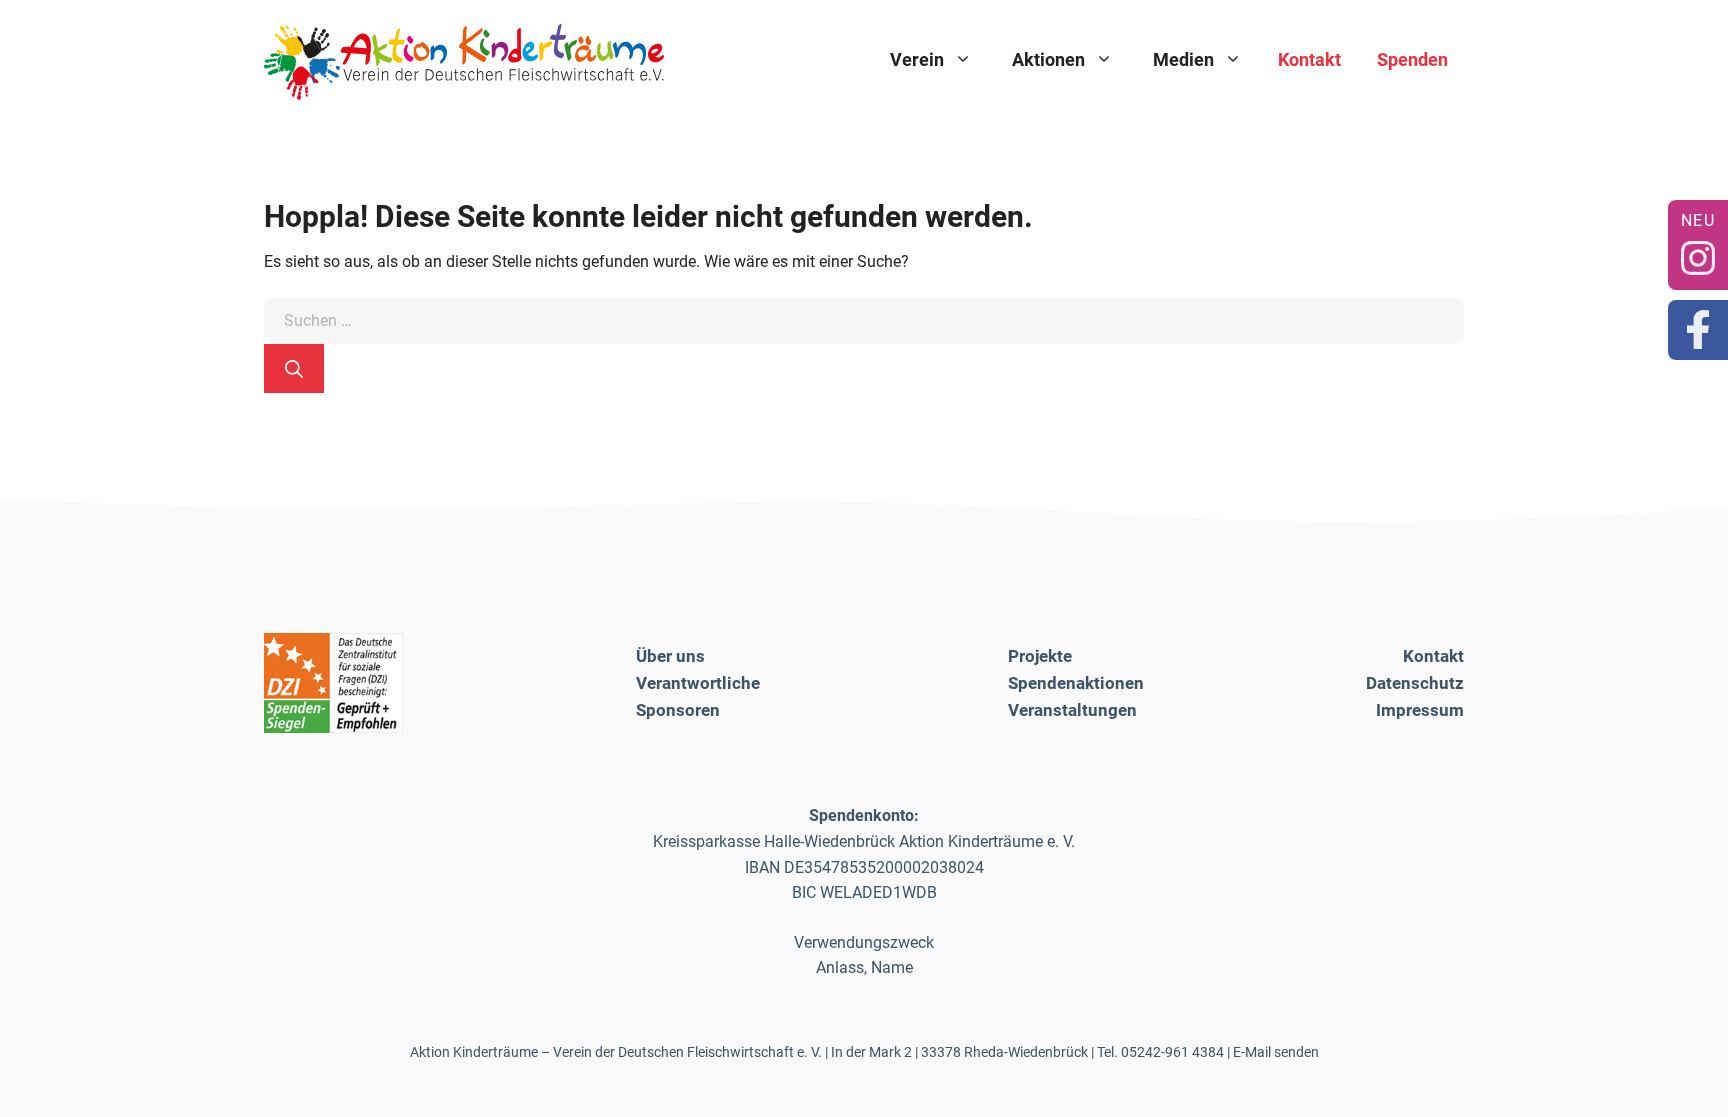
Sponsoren (678, 710)
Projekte (1040, 656)
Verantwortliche (698, 683)
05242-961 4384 (1172, 1052)
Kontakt (1309, 59)
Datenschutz (1415, 683)
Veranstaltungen (1072, 710)
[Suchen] (294, 368)
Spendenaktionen (1076, 683)
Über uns (670, 656)
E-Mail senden (1276, 1052)
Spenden (1412, 59)
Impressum (1420, 710)
